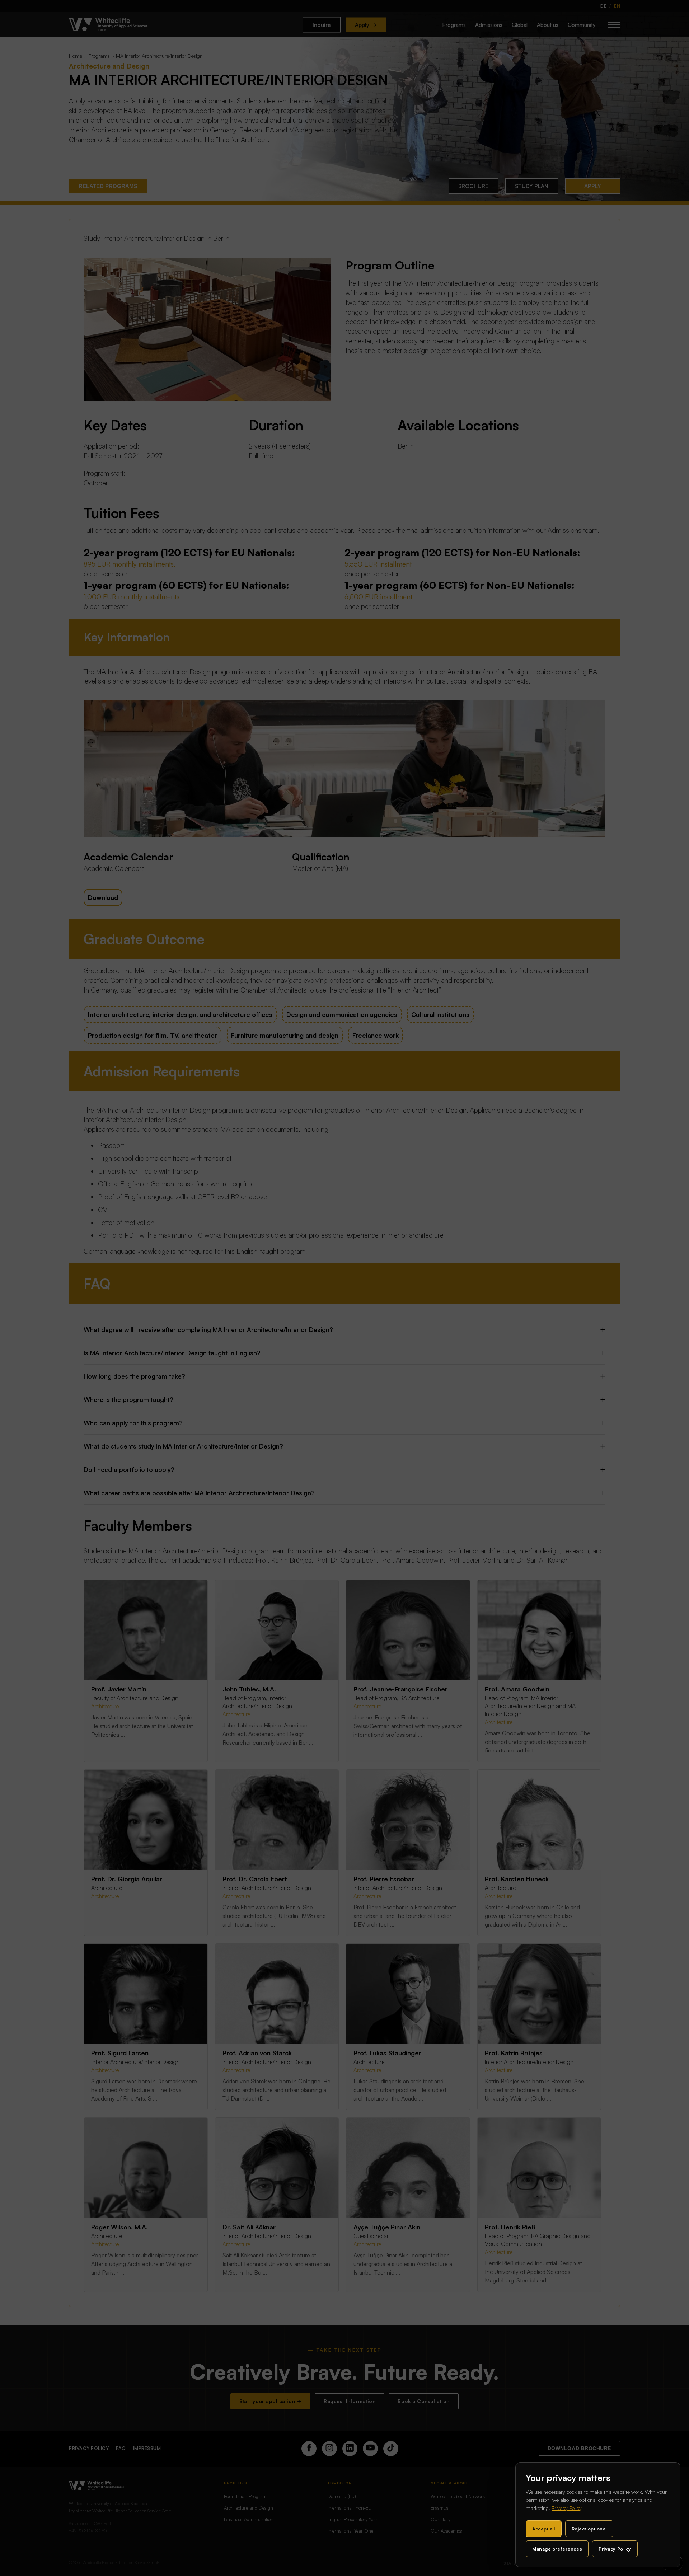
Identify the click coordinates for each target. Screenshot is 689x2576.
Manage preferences (557, 2549)
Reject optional (589, 2529)
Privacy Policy (566, 2508)
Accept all (544, 2529)
